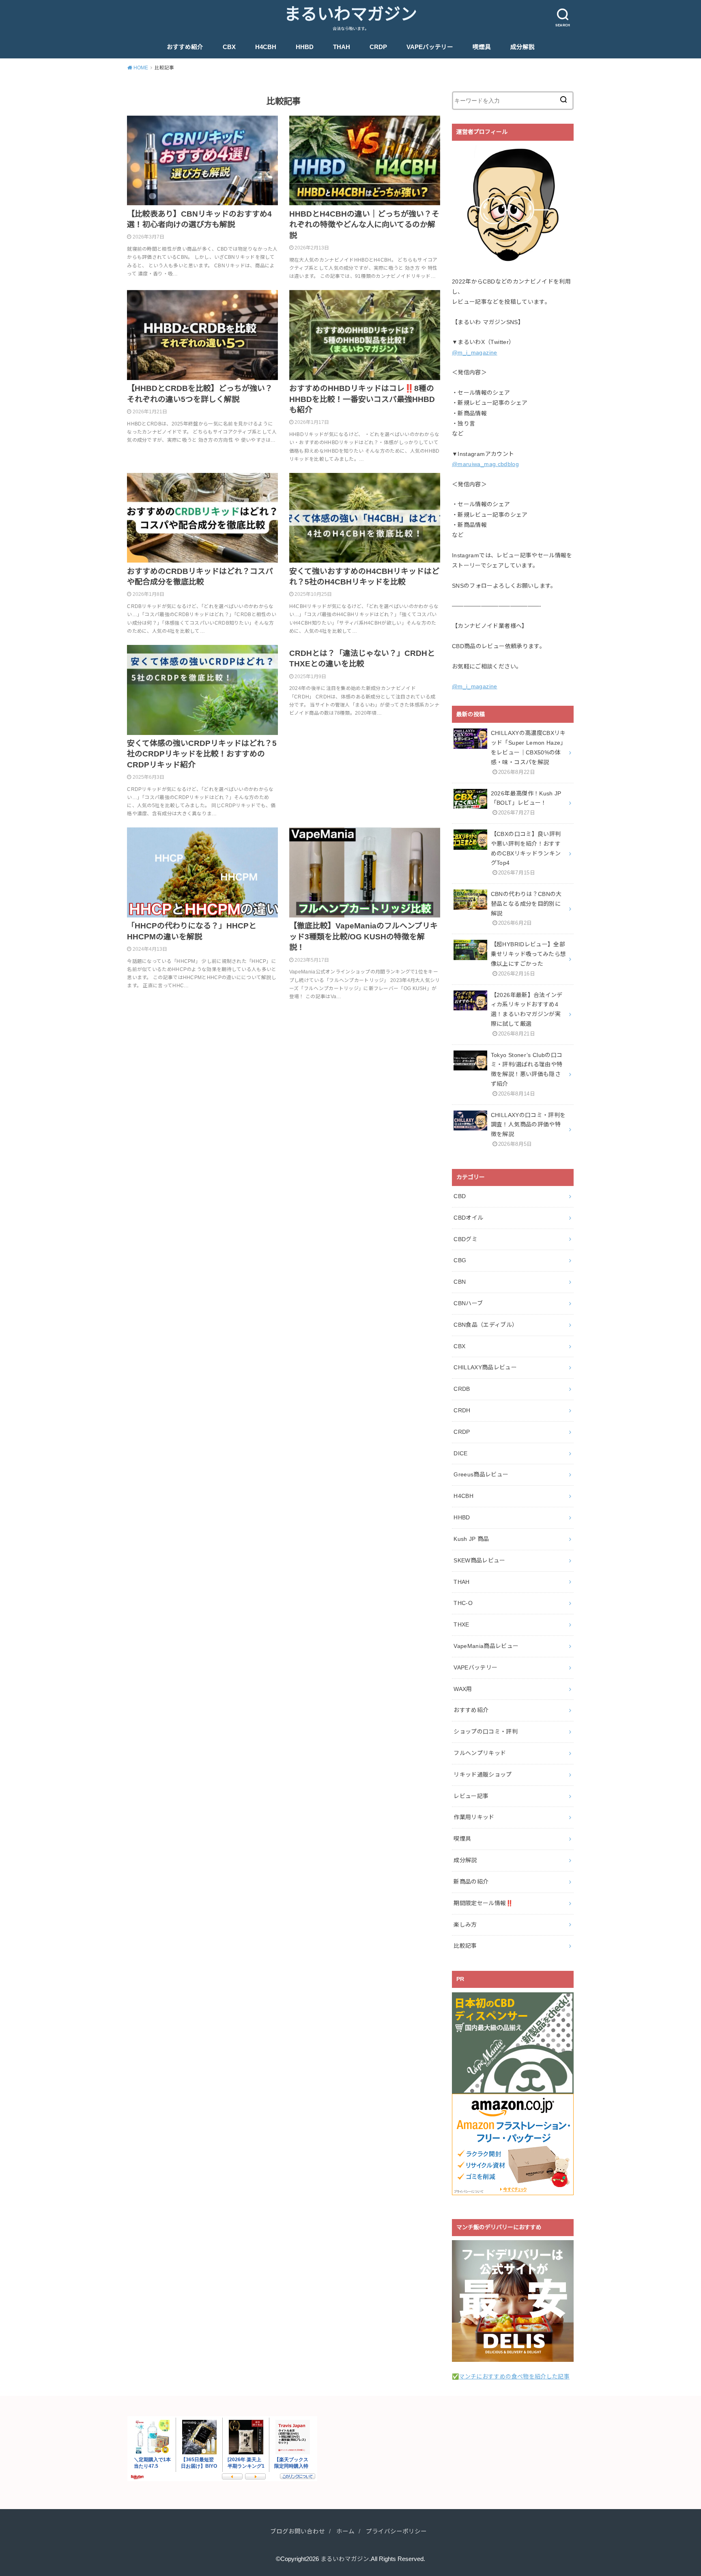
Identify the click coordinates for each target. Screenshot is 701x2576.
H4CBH (266, 47)
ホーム (345, 2531)
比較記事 (465, 1946)
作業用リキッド (474, 1817)
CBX (229, 47)
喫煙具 (482, 47)
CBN (460, 1282)
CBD (460, 1196)
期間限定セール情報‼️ (483, 1903)
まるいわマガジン (350, 14)
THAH (342, 47)
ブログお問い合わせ (298, 2531)
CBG (460, 1260)
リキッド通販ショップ (483, 1775)
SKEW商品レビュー (480, 1560)
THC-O (463, 1603)
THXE (461, 1624)
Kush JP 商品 (471, 1539)
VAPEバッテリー (430, 47)
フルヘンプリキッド (480, 1753)
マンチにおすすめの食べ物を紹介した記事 (514, 2376)
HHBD (305, 47)
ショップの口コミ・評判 (486, 1732)
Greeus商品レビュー (481, 1474)
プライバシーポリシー (396, 2531)
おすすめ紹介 (185, 47)
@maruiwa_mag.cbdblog (485, 464)
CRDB (462, 1389)
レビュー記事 (471, 1796)
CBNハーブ (468, 1303)
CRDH (462, 1410)
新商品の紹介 (471, 1882)
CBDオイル (468, 1218)
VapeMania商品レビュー (486, 1646)
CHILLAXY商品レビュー (485, 1367)
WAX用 (463, 1689)
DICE (460, 1453)
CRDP (378, 47)
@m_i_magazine (475, 352)
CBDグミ (466, 1239)
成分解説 (523, 47)
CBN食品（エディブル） (486, 1325)
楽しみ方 (465, 1925)
